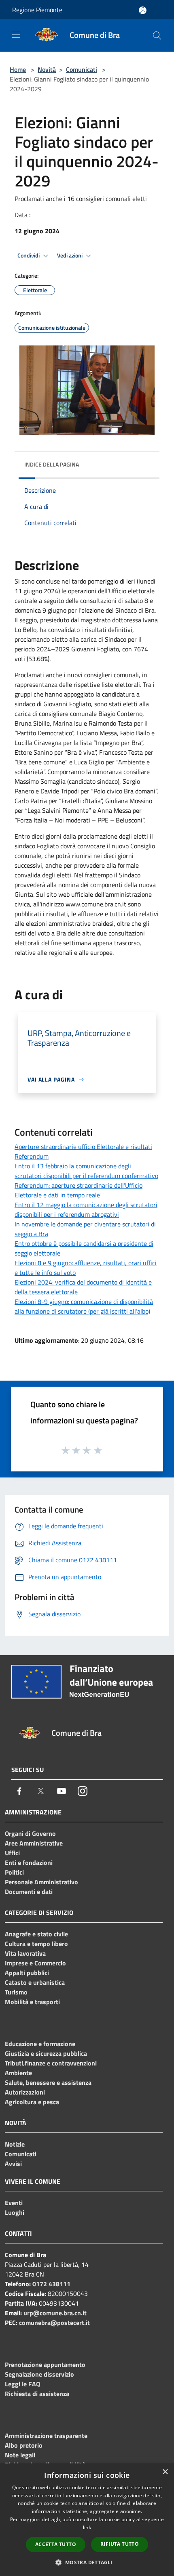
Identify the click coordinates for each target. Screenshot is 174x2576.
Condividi (29, 255)
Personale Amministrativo (41, 1882)
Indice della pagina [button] (52, 464)
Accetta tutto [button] (56, 2544)
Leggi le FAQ (22, 2384)
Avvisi (13, 2164)
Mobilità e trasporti (32, 2002)
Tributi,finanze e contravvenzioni (51, 2063)
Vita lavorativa (25, 1953)
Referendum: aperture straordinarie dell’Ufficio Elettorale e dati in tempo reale (79, 1190)
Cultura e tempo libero (36, 1944)
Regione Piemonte (37, 10)
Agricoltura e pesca (32, 2102)
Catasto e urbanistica (35, 1982)
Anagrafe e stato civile (36, 1934)
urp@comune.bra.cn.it (55, 2313)
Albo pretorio (24, 2445)
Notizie (15, 2144)
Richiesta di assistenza (37, 2394)
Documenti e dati (29, 1892)
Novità (47, 69)
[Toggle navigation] (16, 35)
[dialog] (87, 2520)
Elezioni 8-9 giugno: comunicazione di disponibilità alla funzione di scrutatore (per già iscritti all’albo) (84, 1306)
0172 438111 (51, 2284)
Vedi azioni (70, 255)
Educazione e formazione (40, 2044)
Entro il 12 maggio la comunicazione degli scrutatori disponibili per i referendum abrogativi (86, 1210)
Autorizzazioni (25, 2092)
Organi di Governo (30, 1833)
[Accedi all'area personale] (143, 10)
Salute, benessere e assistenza (48, 2082)
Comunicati (82, 69)
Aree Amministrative (34, 1843)
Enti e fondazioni (29, 1862)
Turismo (16, 1992)
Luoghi (15, 2212)
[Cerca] (157, 36)
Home (18, 69)
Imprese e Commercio (35, 1963)
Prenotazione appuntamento (45, 2365)
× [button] (165, 2472)
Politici (14, 1872)
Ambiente (18, 2073)
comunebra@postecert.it (54, 2323)
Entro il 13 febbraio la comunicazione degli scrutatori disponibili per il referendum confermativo (86, 1171)
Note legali (20, 2455)
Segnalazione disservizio (39, 2374)
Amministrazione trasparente (46, 2436)
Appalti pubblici (27, 1973)
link (87, 2527)
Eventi (14, 2203)
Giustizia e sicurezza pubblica (46, 2053)
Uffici (12, 1853)
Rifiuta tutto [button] (120, 2544)
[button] (87, 2562)
